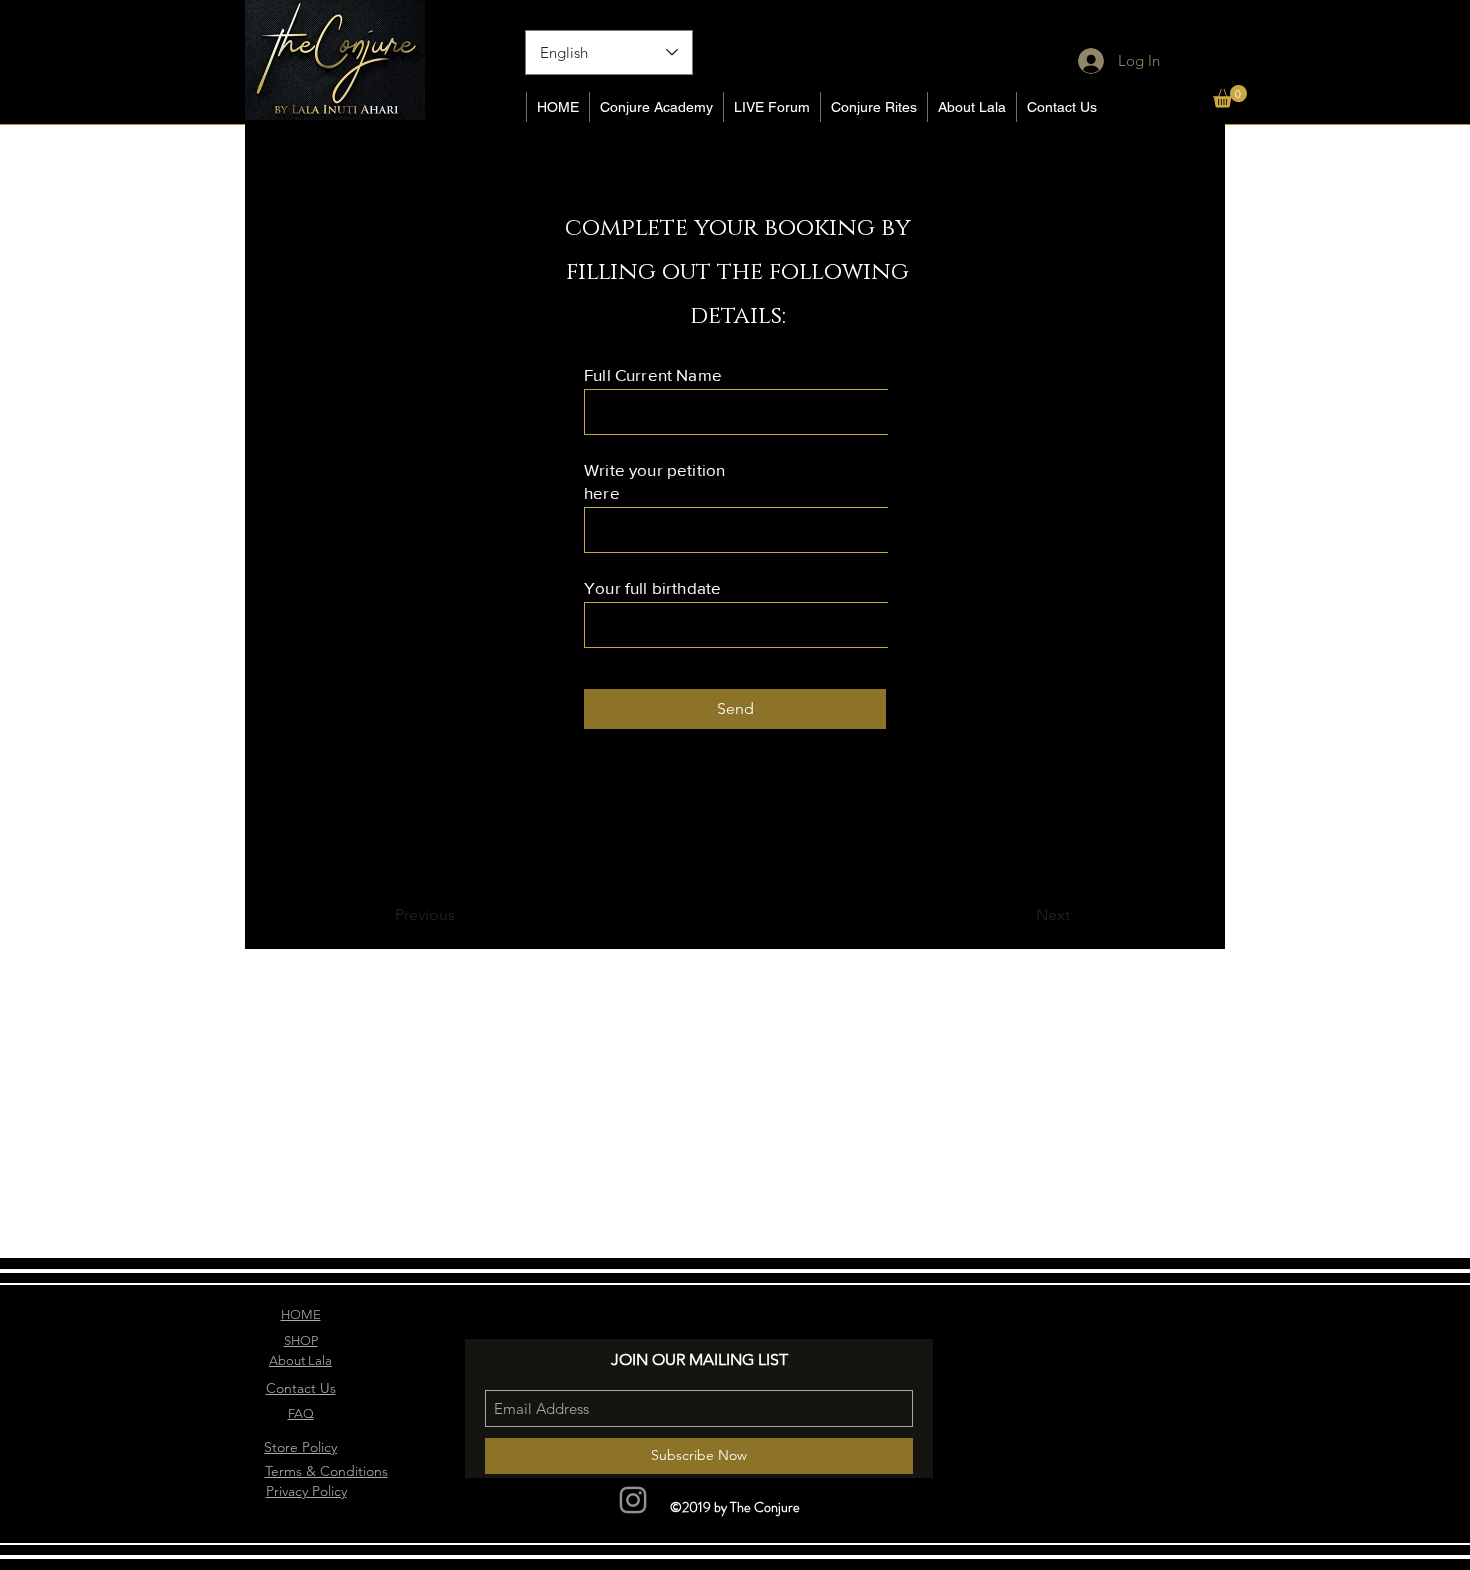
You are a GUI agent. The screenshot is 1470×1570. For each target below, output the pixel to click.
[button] (1230, 96)
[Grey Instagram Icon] (633, 1500)
